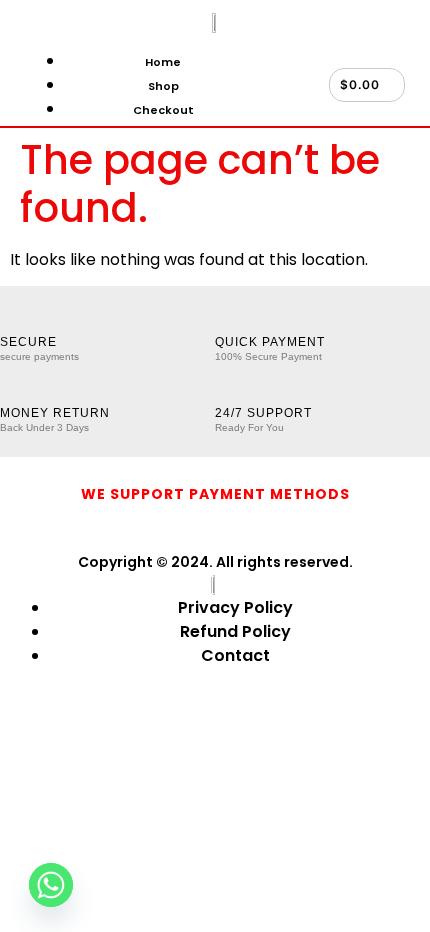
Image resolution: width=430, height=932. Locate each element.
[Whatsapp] (51, 885)
